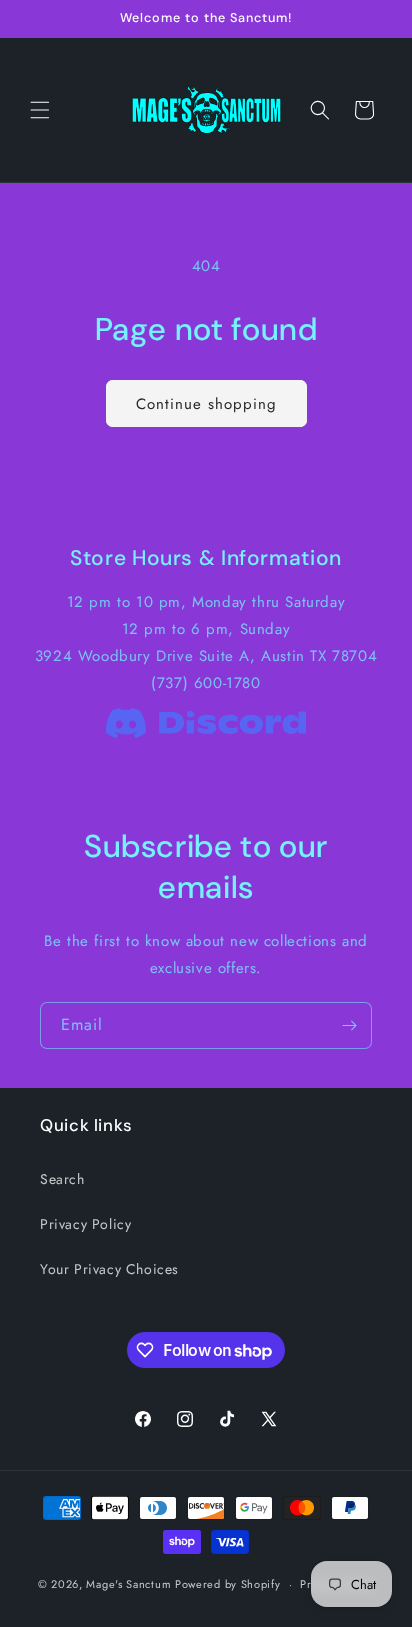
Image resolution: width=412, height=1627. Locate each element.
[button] (40, 110)
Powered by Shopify (228, 1584)
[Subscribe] (349, 1025)
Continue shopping (206, 404)
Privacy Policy (85, 1224)
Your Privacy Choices (109, 1269)
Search (62, 1179)
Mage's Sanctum (128, 1584)
